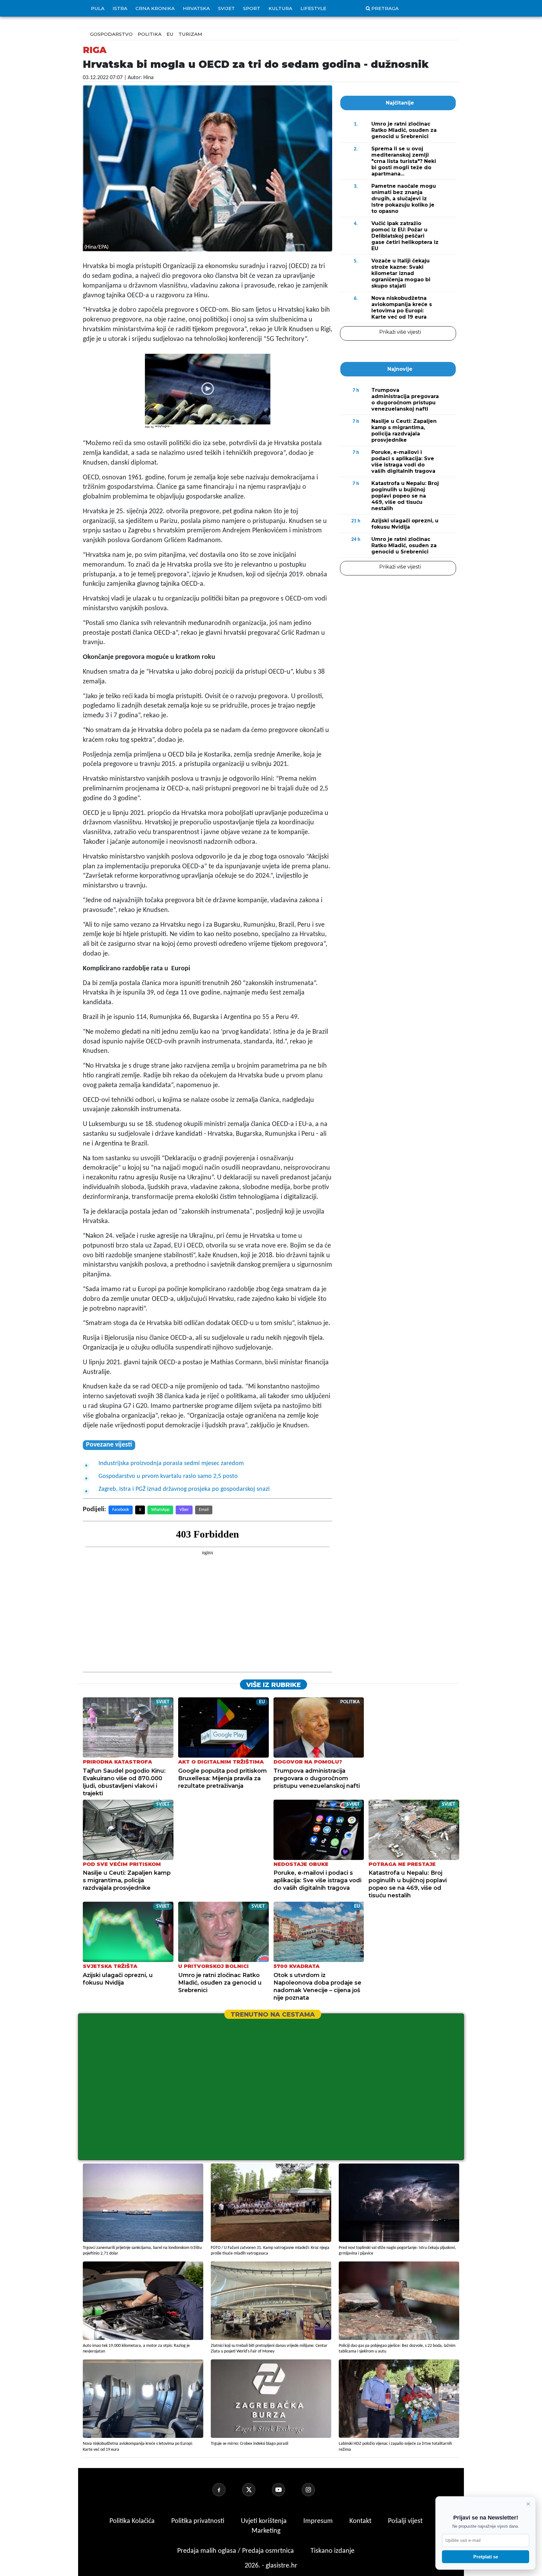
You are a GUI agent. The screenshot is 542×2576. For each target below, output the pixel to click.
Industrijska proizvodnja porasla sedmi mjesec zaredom (171, 1463)
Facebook (121, 1510)
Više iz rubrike (274, 1685)
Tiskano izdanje (332, 2551)
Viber (184, 1510)
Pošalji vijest (405, 2521)
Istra (120, 8)
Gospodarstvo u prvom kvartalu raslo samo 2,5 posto (168, 1476)
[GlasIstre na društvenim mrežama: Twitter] (256, 2490)
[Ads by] (164, 430)
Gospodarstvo (111, 34)
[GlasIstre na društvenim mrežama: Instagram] (316, 2490)
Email (204, 1510)
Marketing (266, 2531)
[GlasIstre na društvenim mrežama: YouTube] (286, 2490)
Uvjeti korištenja (265, 2521)
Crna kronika (155, 8)
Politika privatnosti (198, 2521)
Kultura (280, 8)
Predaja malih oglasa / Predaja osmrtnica (236, 2551)
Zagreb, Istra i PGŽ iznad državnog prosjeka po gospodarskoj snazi (184, 1489)
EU (170, 34)
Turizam (190, 34)
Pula (98, 8)
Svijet (226, 8)
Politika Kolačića (133, 2521)
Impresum (319, 2521)
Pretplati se (486, 2557)
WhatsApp (160, 1510)
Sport (252, 8)
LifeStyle (313, 8)
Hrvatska (196, 8)
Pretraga (385, 8)
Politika (150, 34)
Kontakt (361, 2521)
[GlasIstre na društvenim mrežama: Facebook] (226, 2490)
